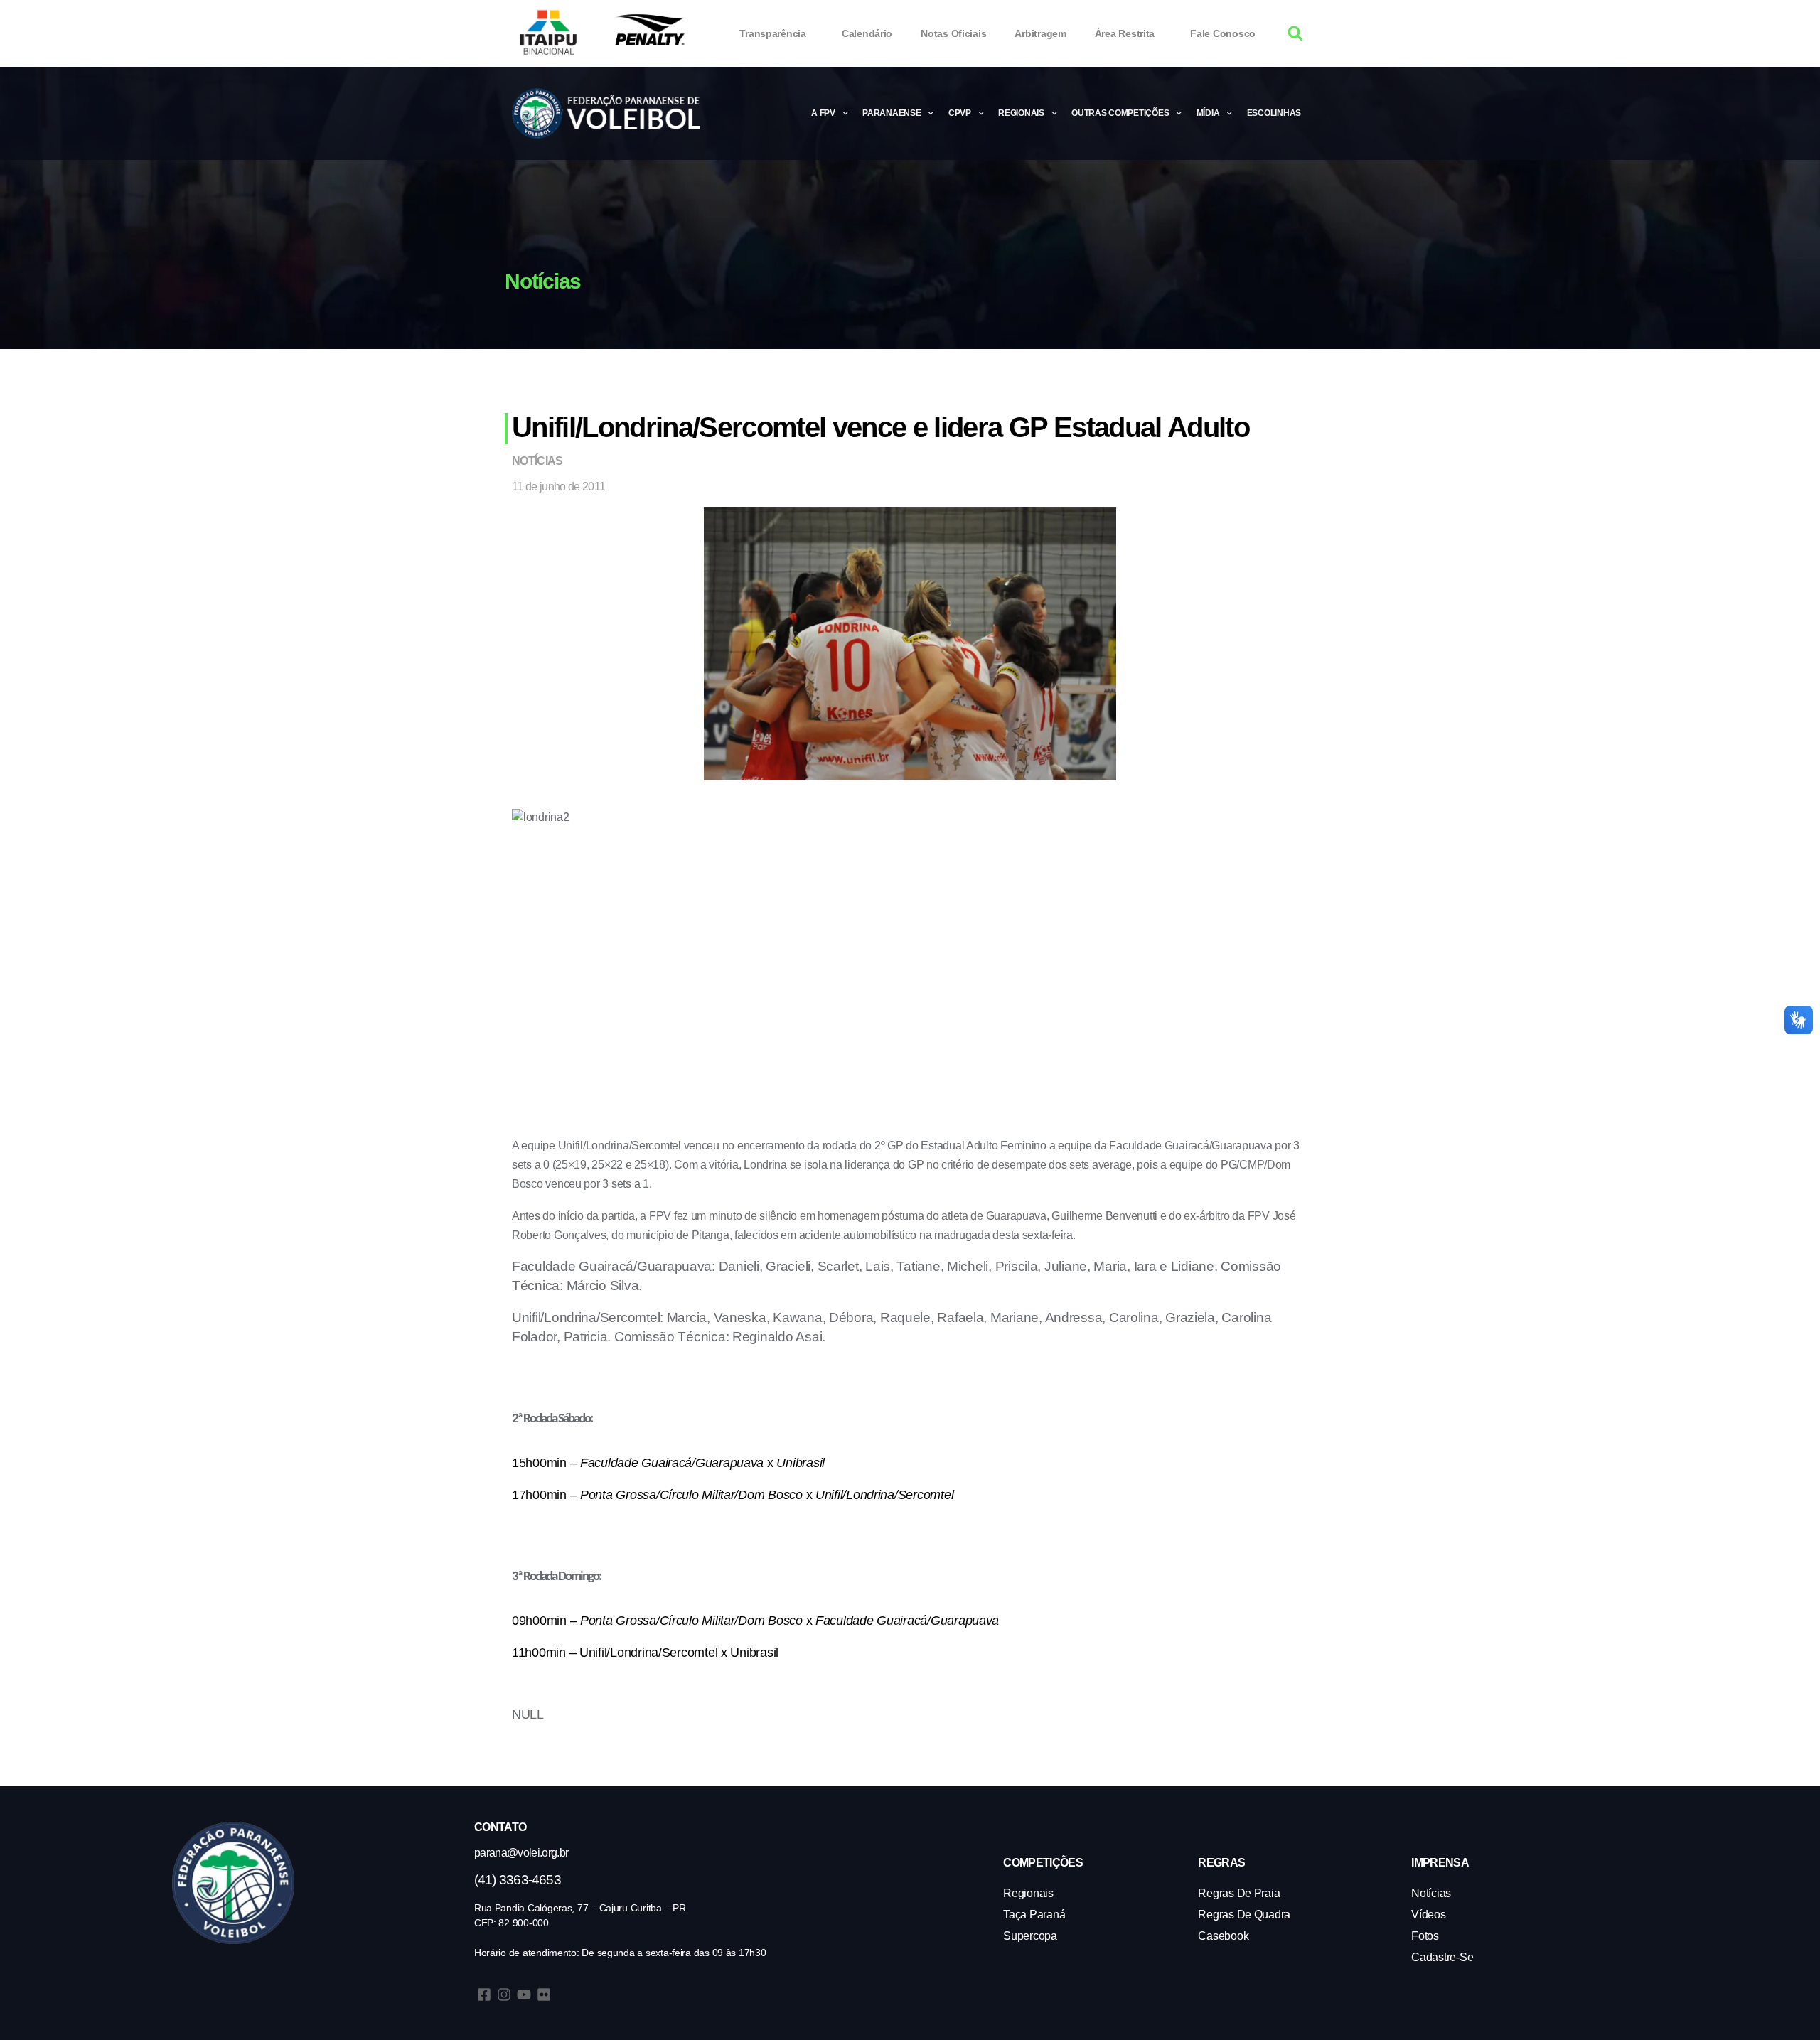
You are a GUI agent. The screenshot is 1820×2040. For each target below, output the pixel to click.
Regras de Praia (1239, 1893)
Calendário (867, 33)
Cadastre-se (1442, 1957)
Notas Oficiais (953, 33)
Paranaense (892, 113)
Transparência (773, 33)
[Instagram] (504, 1995)
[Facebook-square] (484, 1995)
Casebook (1223, 1936)
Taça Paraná (1034, 1915)
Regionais (1021, 113)
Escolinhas (1274, 113)
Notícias (537, 461)
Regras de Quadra (1244, 1915)
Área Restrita (1125, 33)
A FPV (823, 113)
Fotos (1425, 1936)
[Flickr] (544, 1995)
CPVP (960, 113)
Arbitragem (1040, 33)
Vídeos (1428, 1915)
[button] (1296, 34)
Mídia (1208, 113)
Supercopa (1030, 1936)
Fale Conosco (1223, 33)
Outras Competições (1120, 113)
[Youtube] (524, 1995)
